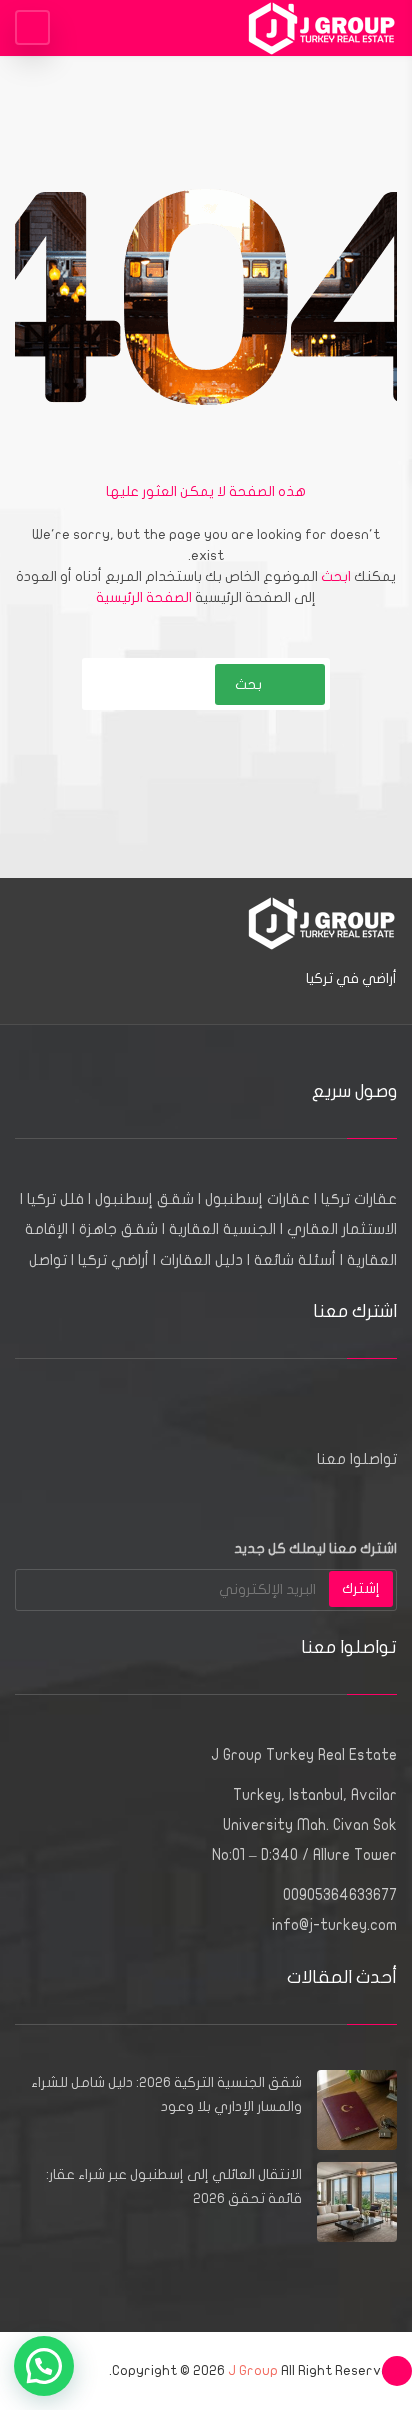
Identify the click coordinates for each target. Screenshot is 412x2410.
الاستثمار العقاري (342, 1229)
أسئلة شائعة (295, 1260)
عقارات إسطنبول (257, 1199)
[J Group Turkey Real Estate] (322, 27)
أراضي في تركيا (351, 978)
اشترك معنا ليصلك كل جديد (315, 1548)
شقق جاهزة (118, 1229)
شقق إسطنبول (144, 1199)
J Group (253, 2370)
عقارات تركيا (359, 1199)
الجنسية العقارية (222, 1229)
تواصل (48, 1260)
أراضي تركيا (113, 1260)
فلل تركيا (55, 1199)
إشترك (361, 1588)
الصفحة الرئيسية (144, 597)
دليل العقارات (201, 1260)
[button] (44, 2366)
